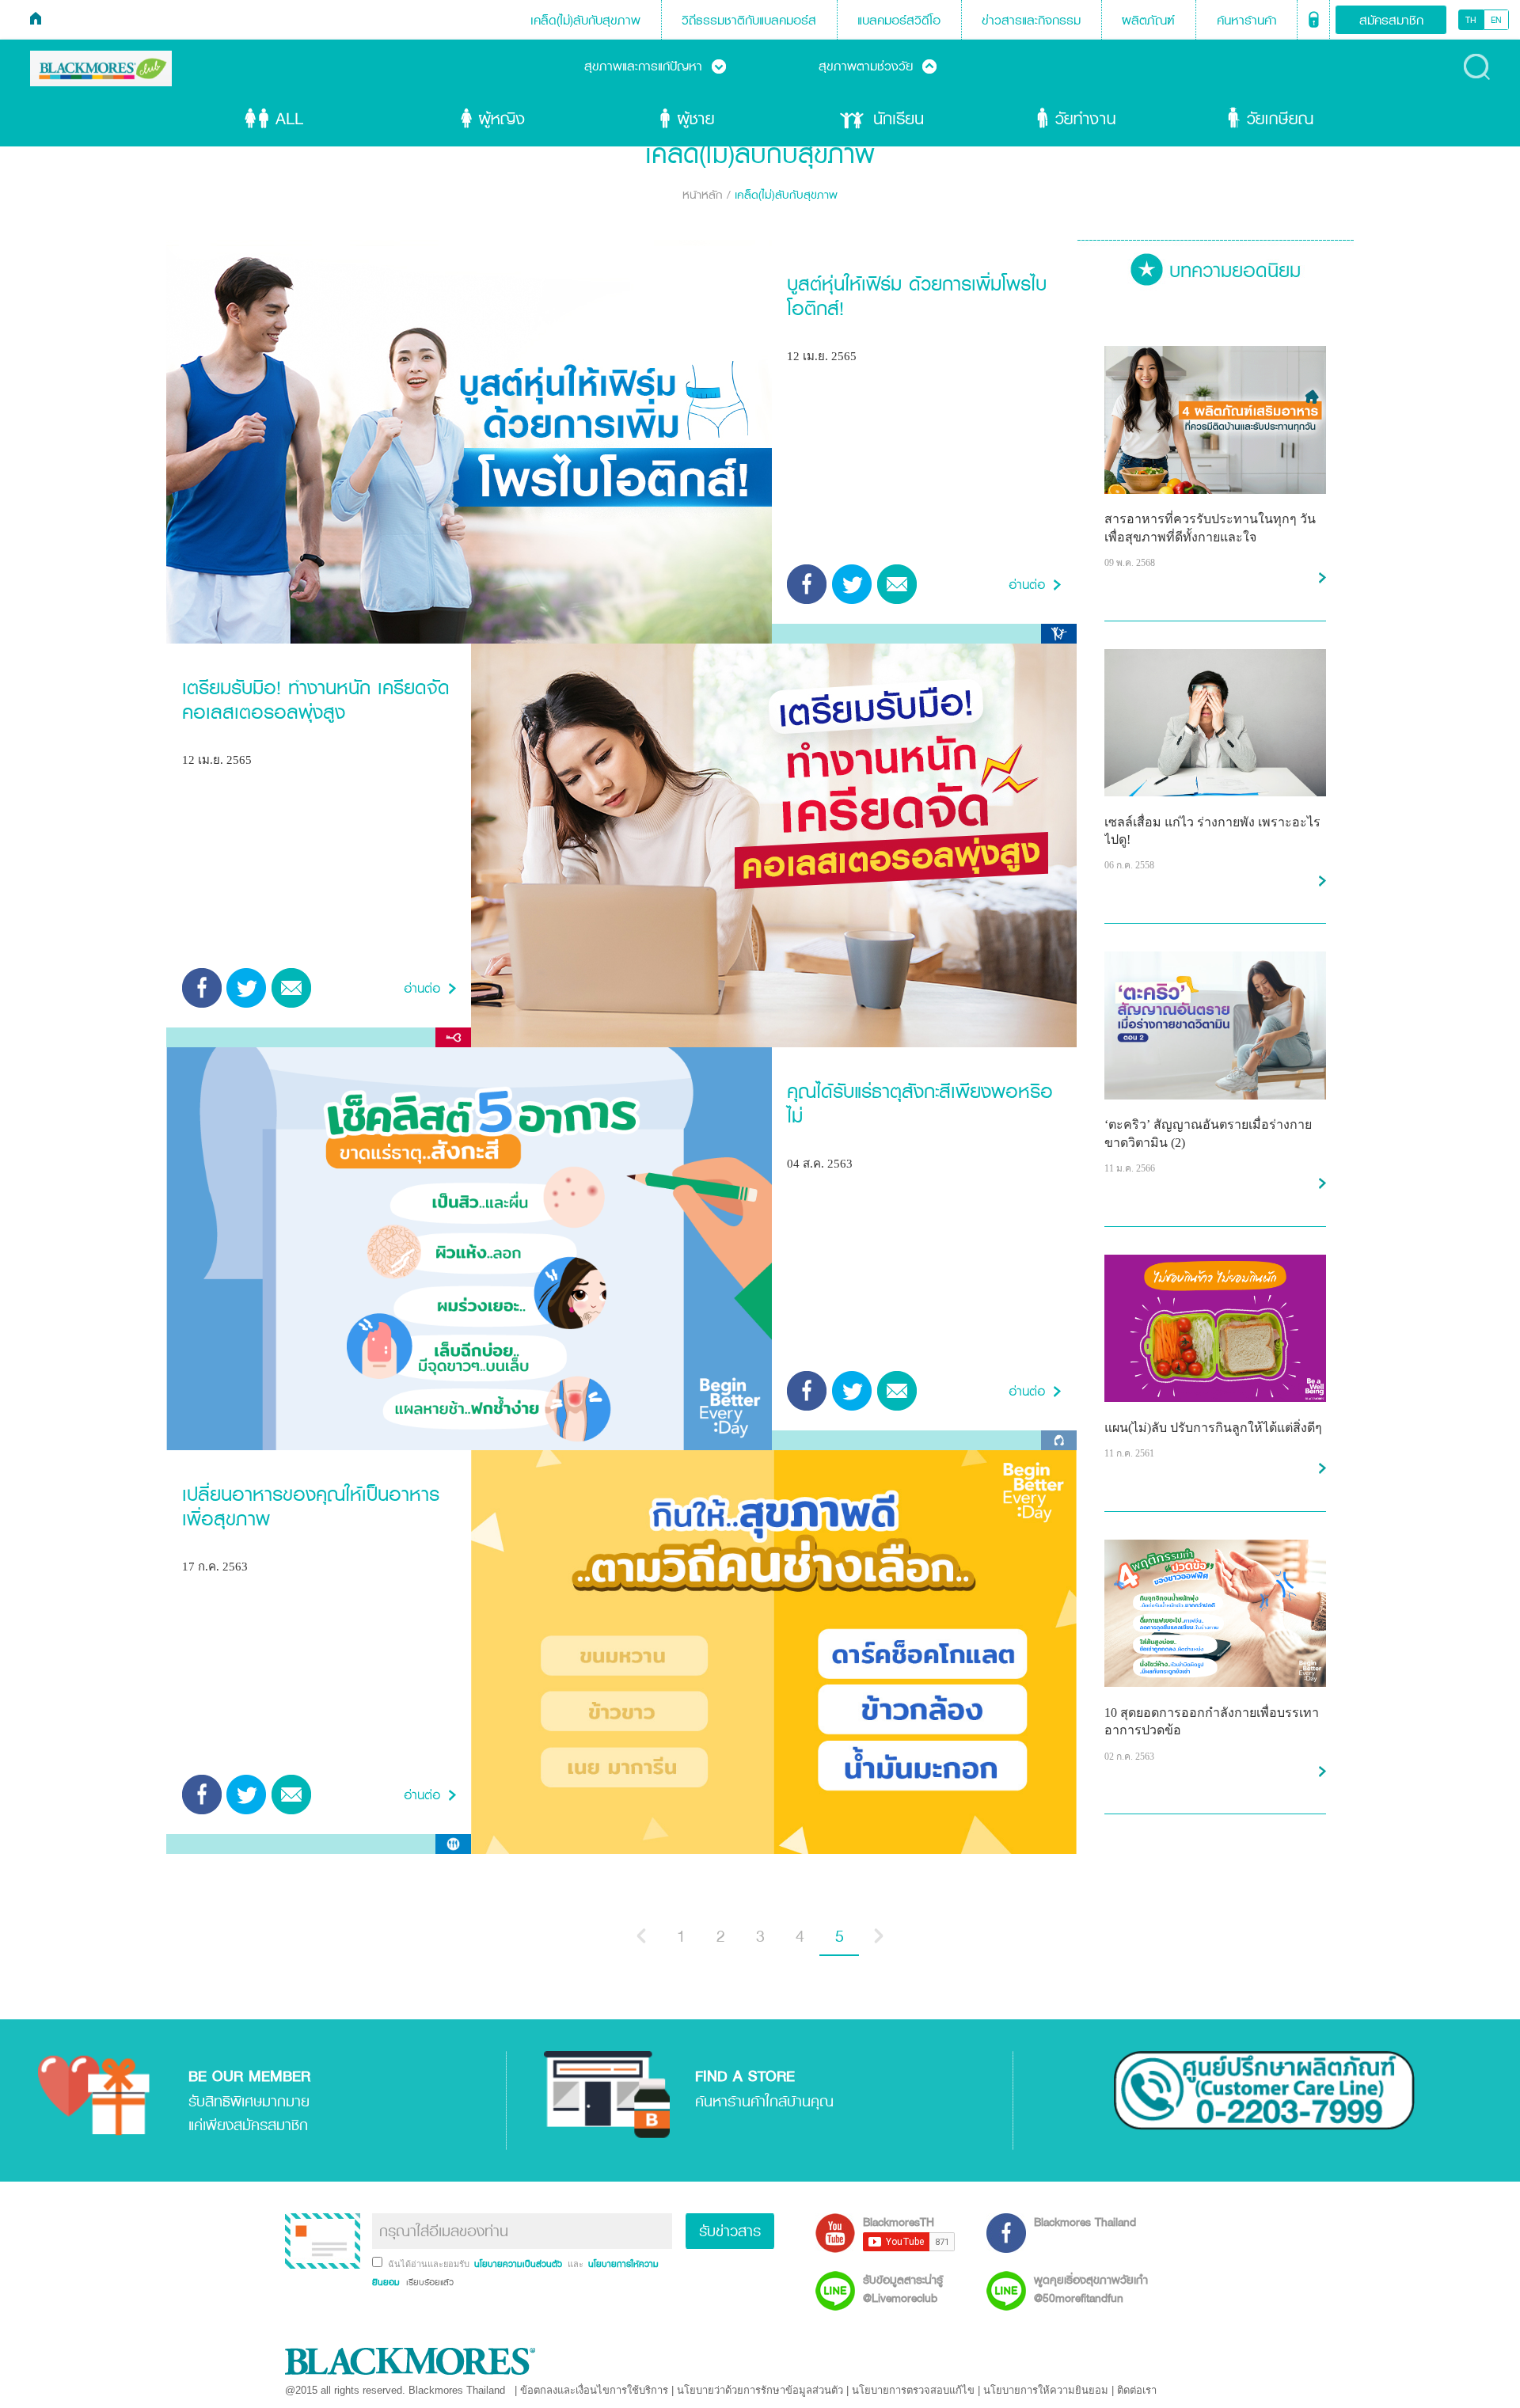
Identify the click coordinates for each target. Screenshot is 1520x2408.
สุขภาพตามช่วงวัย (878, 66)
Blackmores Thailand (1085, 2222)
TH (1471, 20)
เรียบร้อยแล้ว (428, 2282)
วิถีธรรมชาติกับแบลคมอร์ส (749, 20)
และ (577, 2264)
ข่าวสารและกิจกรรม (1031, 20)
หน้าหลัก (703, 194)
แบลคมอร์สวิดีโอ (899, 20)
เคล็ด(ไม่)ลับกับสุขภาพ (585, 20)
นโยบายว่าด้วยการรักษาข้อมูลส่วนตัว (760, 2390)
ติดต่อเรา (1137, 2390)
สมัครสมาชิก (1391, 20)
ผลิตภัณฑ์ (1148, 20)
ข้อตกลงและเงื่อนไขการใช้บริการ (594, 2390)
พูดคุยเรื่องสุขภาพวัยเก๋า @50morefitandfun (1091, 2288)
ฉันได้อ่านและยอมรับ (430, 2264)
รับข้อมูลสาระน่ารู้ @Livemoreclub (903, 2288)
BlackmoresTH (899, 2222)
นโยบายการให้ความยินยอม (1046, 2390)
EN (1496, 20)
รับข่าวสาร (730, 2231)
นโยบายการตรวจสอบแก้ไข (913, 2390)
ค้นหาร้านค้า (1247, 20)
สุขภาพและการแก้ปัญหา (655, 66)
